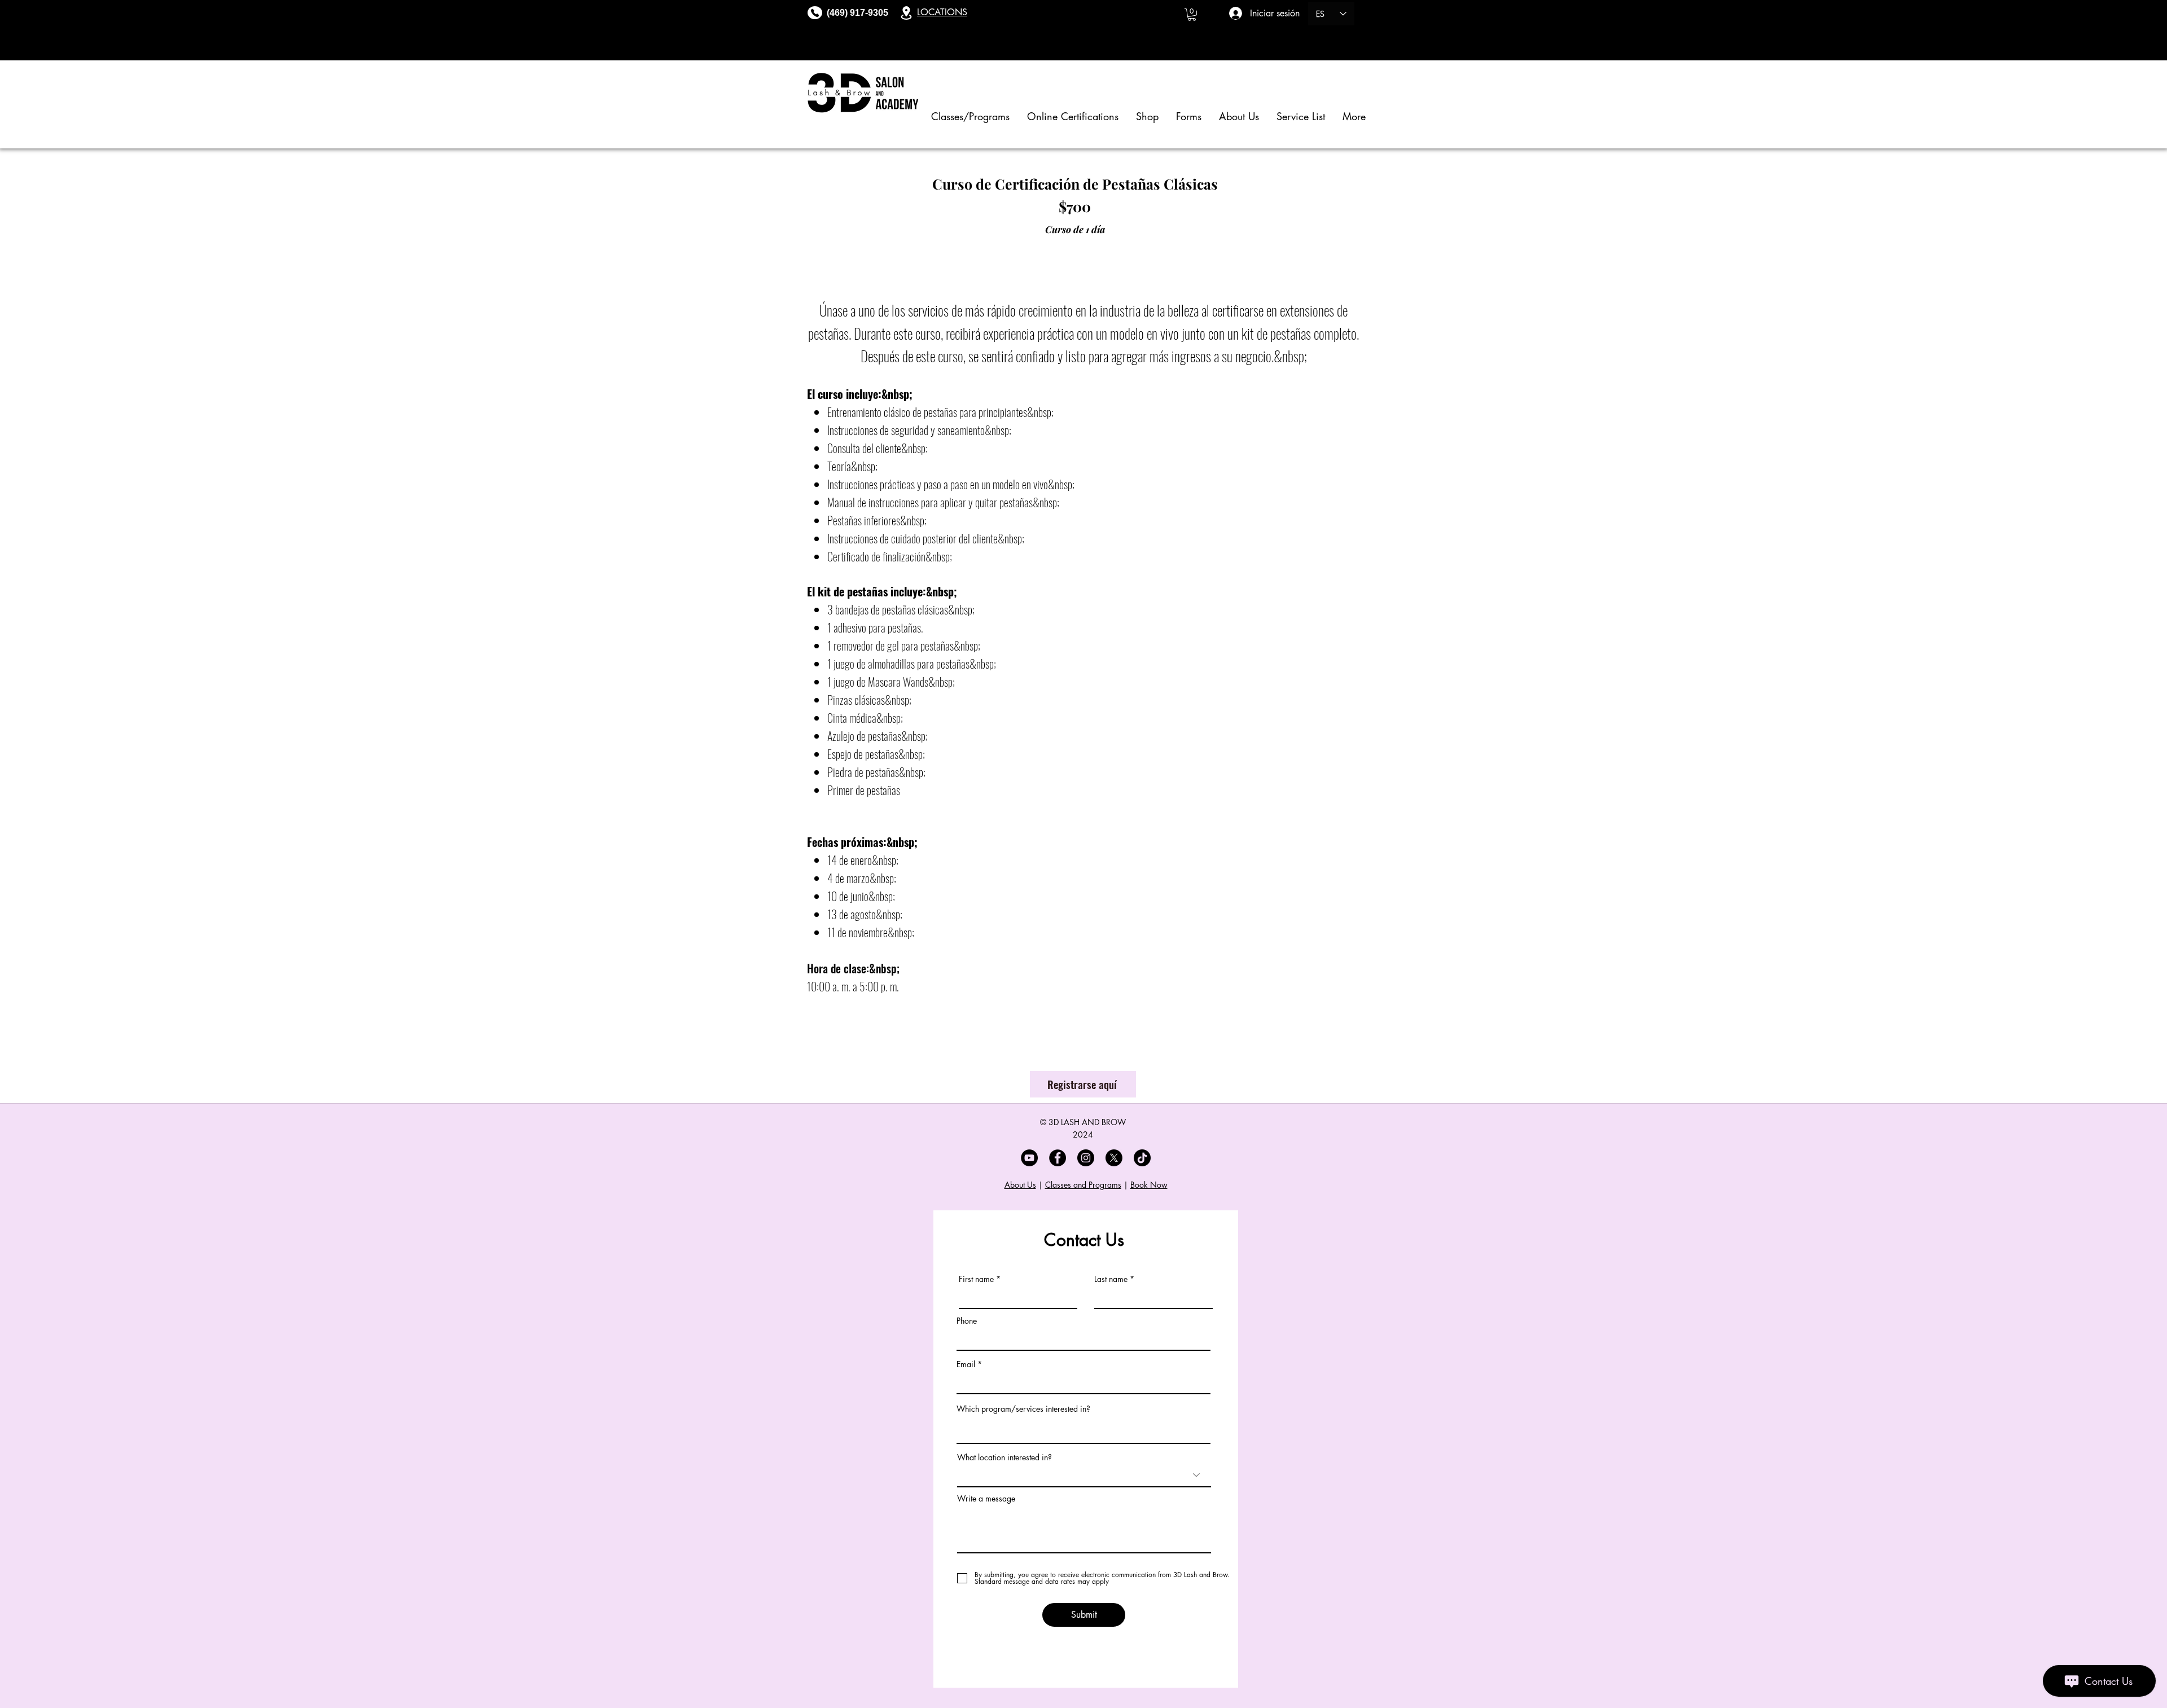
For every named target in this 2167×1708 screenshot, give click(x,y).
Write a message (986, 1499)
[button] (1192, 15)
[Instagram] (1086, 1158)
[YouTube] (1029, 1158)
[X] (1114, 1158)
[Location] (906, 13)
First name (976, 1279)
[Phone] (815, 13)
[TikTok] (1142, 1158)
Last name (1111, 1279)
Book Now (1149, 1185)
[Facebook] (1058, 1158)
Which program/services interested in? (1023, 1409)
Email (966, 1364)
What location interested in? (1004, 1457)
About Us (1020, 1185)
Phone (967, 1321)
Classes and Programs (1083, 1185)
